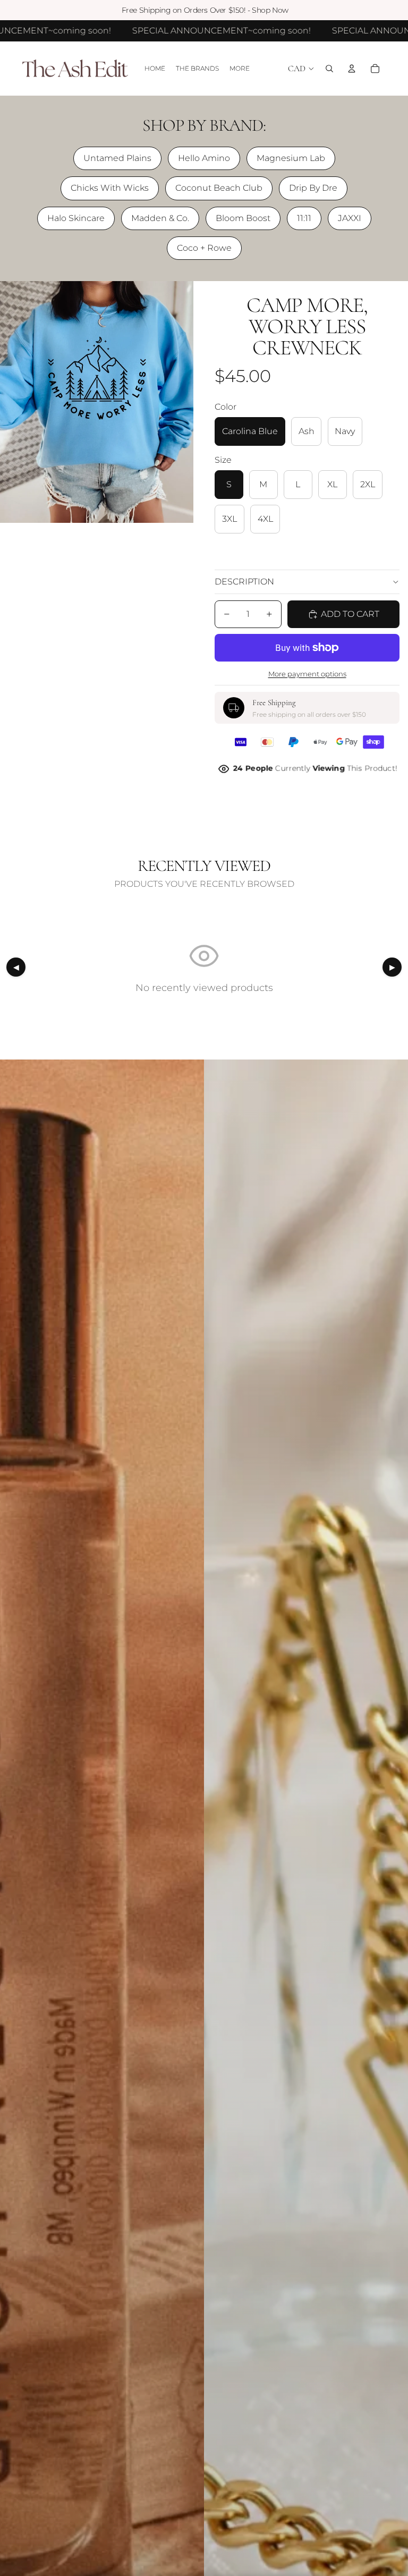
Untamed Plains (117, 158)
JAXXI (350, 218)
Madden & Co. (160, 218)
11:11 (304, 218)
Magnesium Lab (291, 158)
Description (244, 582)
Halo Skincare (76, 218)
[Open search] (329, 69)
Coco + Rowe (204, 248)
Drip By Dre (313, 188)
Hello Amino (204, 158)
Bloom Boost (243, 218)
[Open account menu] (352, 69)
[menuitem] (240, 69)
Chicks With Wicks (110, 188)
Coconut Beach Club (219, 188)
